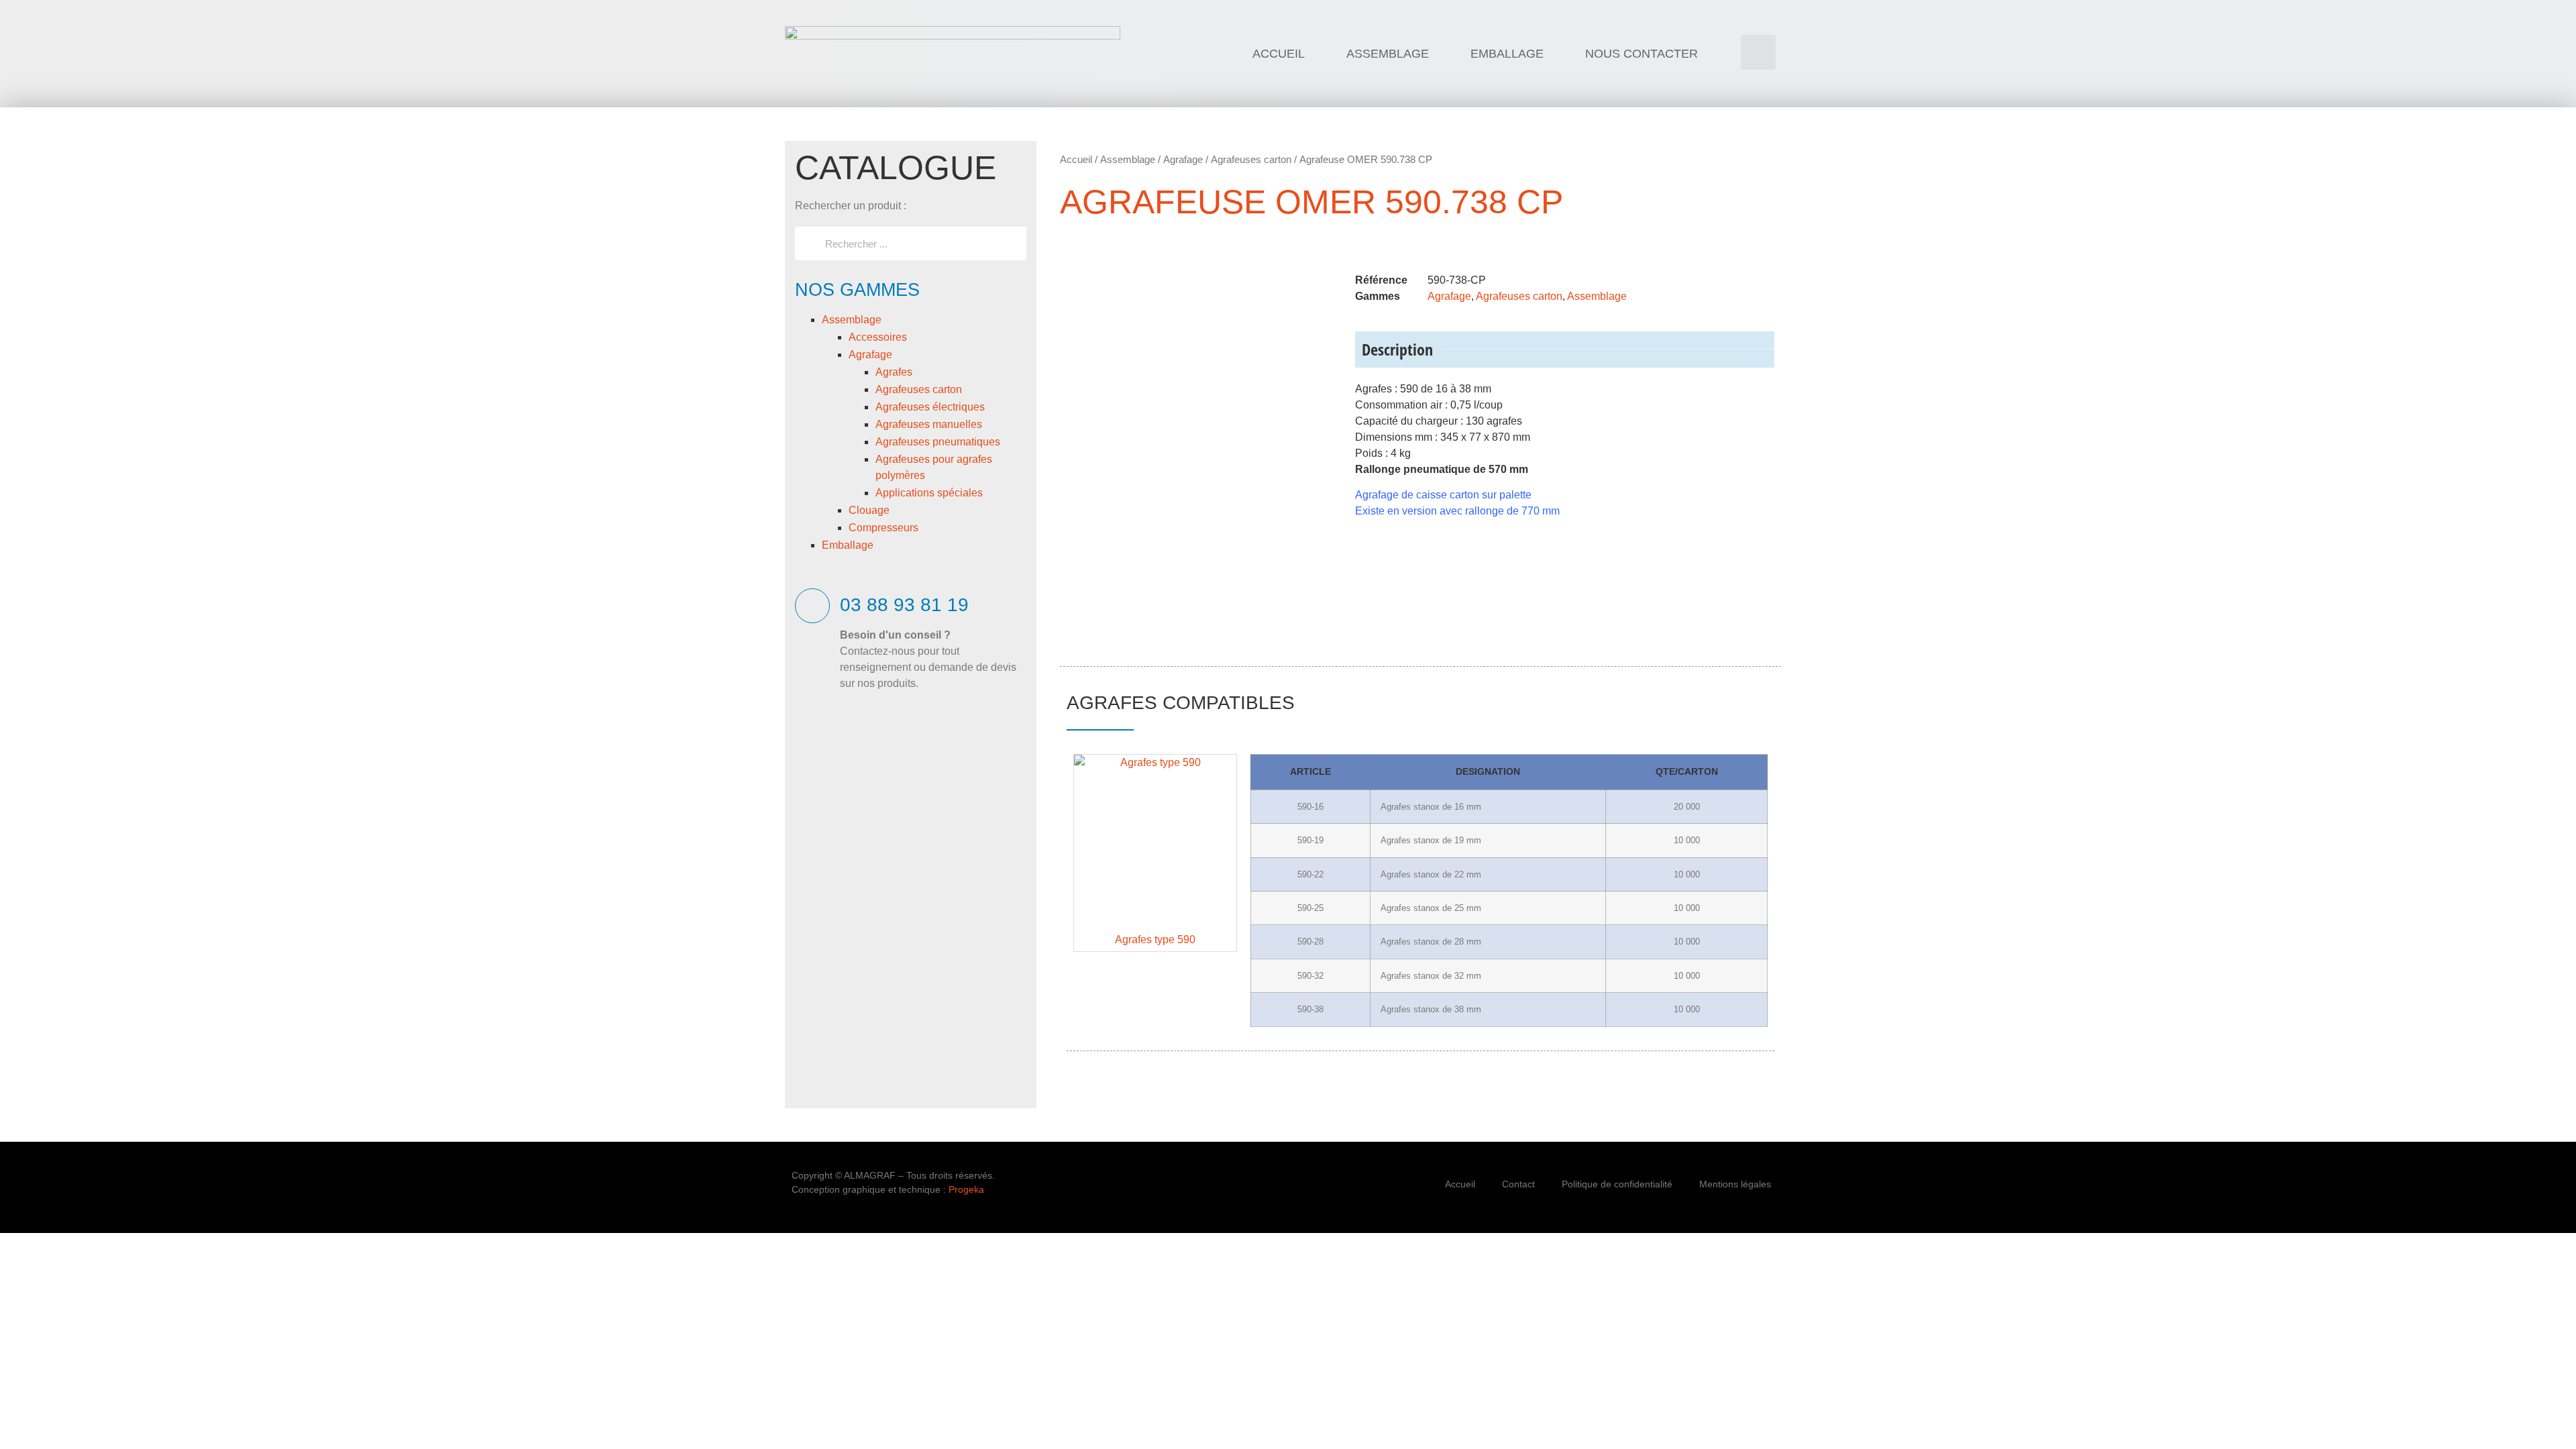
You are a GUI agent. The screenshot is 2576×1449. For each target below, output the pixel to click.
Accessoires (878, 337)
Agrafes (894, 372)
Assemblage (852, 320)
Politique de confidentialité (1617, 1184)
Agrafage (870, 355)
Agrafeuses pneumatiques (938, 442)
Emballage (848, 545)
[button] (1758, 52)
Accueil (1076, 159)
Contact (1518, 1184)
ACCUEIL (1279, 54)
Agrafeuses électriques (930, 407)
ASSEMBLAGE (1388, 54)
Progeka (966, 1189)
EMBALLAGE (1507, 54)
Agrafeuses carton (919, 389)
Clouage (869, 510)
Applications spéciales (929, 493)
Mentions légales (1735, 1184)
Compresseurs (883, 528)
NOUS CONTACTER (1642, 54)
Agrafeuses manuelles (929, 424)
